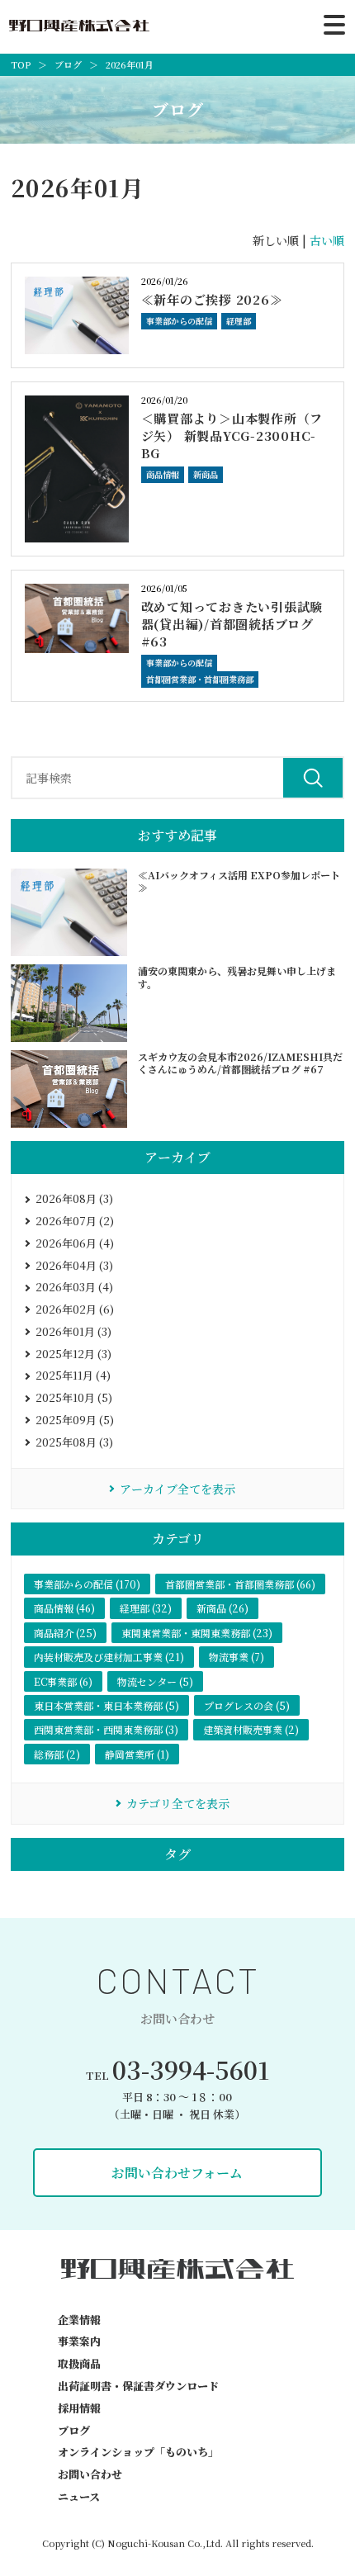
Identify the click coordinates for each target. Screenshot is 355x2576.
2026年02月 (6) (75, 1309)
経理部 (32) (146, 1608)
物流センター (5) (155, 1681)
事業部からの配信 (179, 321)
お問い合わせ (90, 2474)
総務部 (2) (57, 1754)
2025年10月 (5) (74, 1397)
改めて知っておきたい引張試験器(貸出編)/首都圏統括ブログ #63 (232, 624)
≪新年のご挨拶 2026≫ (212, 299)
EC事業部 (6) (63, 1681)
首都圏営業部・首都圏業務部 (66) (240, 1584)
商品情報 (163, 474)
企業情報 (79, 2320)
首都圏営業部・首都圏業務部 (200, 679)
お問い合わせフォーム (177, 2173)
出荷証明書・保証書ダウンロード (138, 2386)
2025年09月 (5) (75, 1420)
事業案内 (79, 2341)
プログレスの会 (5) (247, 1705)
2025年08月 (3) (74, 1442)
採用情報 (79, 2408)
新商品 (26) (222, 1608)
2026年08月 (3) (74, 1198)
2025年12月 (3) (73, 1354)
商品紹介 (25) (65, 1633)
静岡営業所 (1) (137, 1754)
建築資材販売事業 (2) (251, 1729)
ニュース (79, 2496)
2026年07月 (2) (75, 1221)
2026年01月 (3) (73, 1331)
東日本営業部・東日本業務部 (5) (106, 1705)
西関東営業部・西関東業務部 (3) (106, 1729)
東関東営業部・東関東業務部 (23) (197, 1633)
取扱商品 (79, 2363)
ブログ (74, 2430)
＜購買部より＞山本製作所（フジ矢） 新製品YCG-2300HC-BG (232, 436)
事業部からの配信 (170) (87, 1584)
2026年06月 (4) (75, 1243)
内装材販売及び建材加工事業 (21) (109, 1657)
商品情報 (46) (64, 1608)
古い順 (327, 240)
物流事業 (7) (237, 1657)
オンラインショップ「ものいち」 (138, 2452)
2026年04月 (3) (74, 1265)
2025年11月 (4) (73, 1375)
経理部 (239, 321)
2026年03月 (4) (74, 1287)
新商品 (206, 474)
